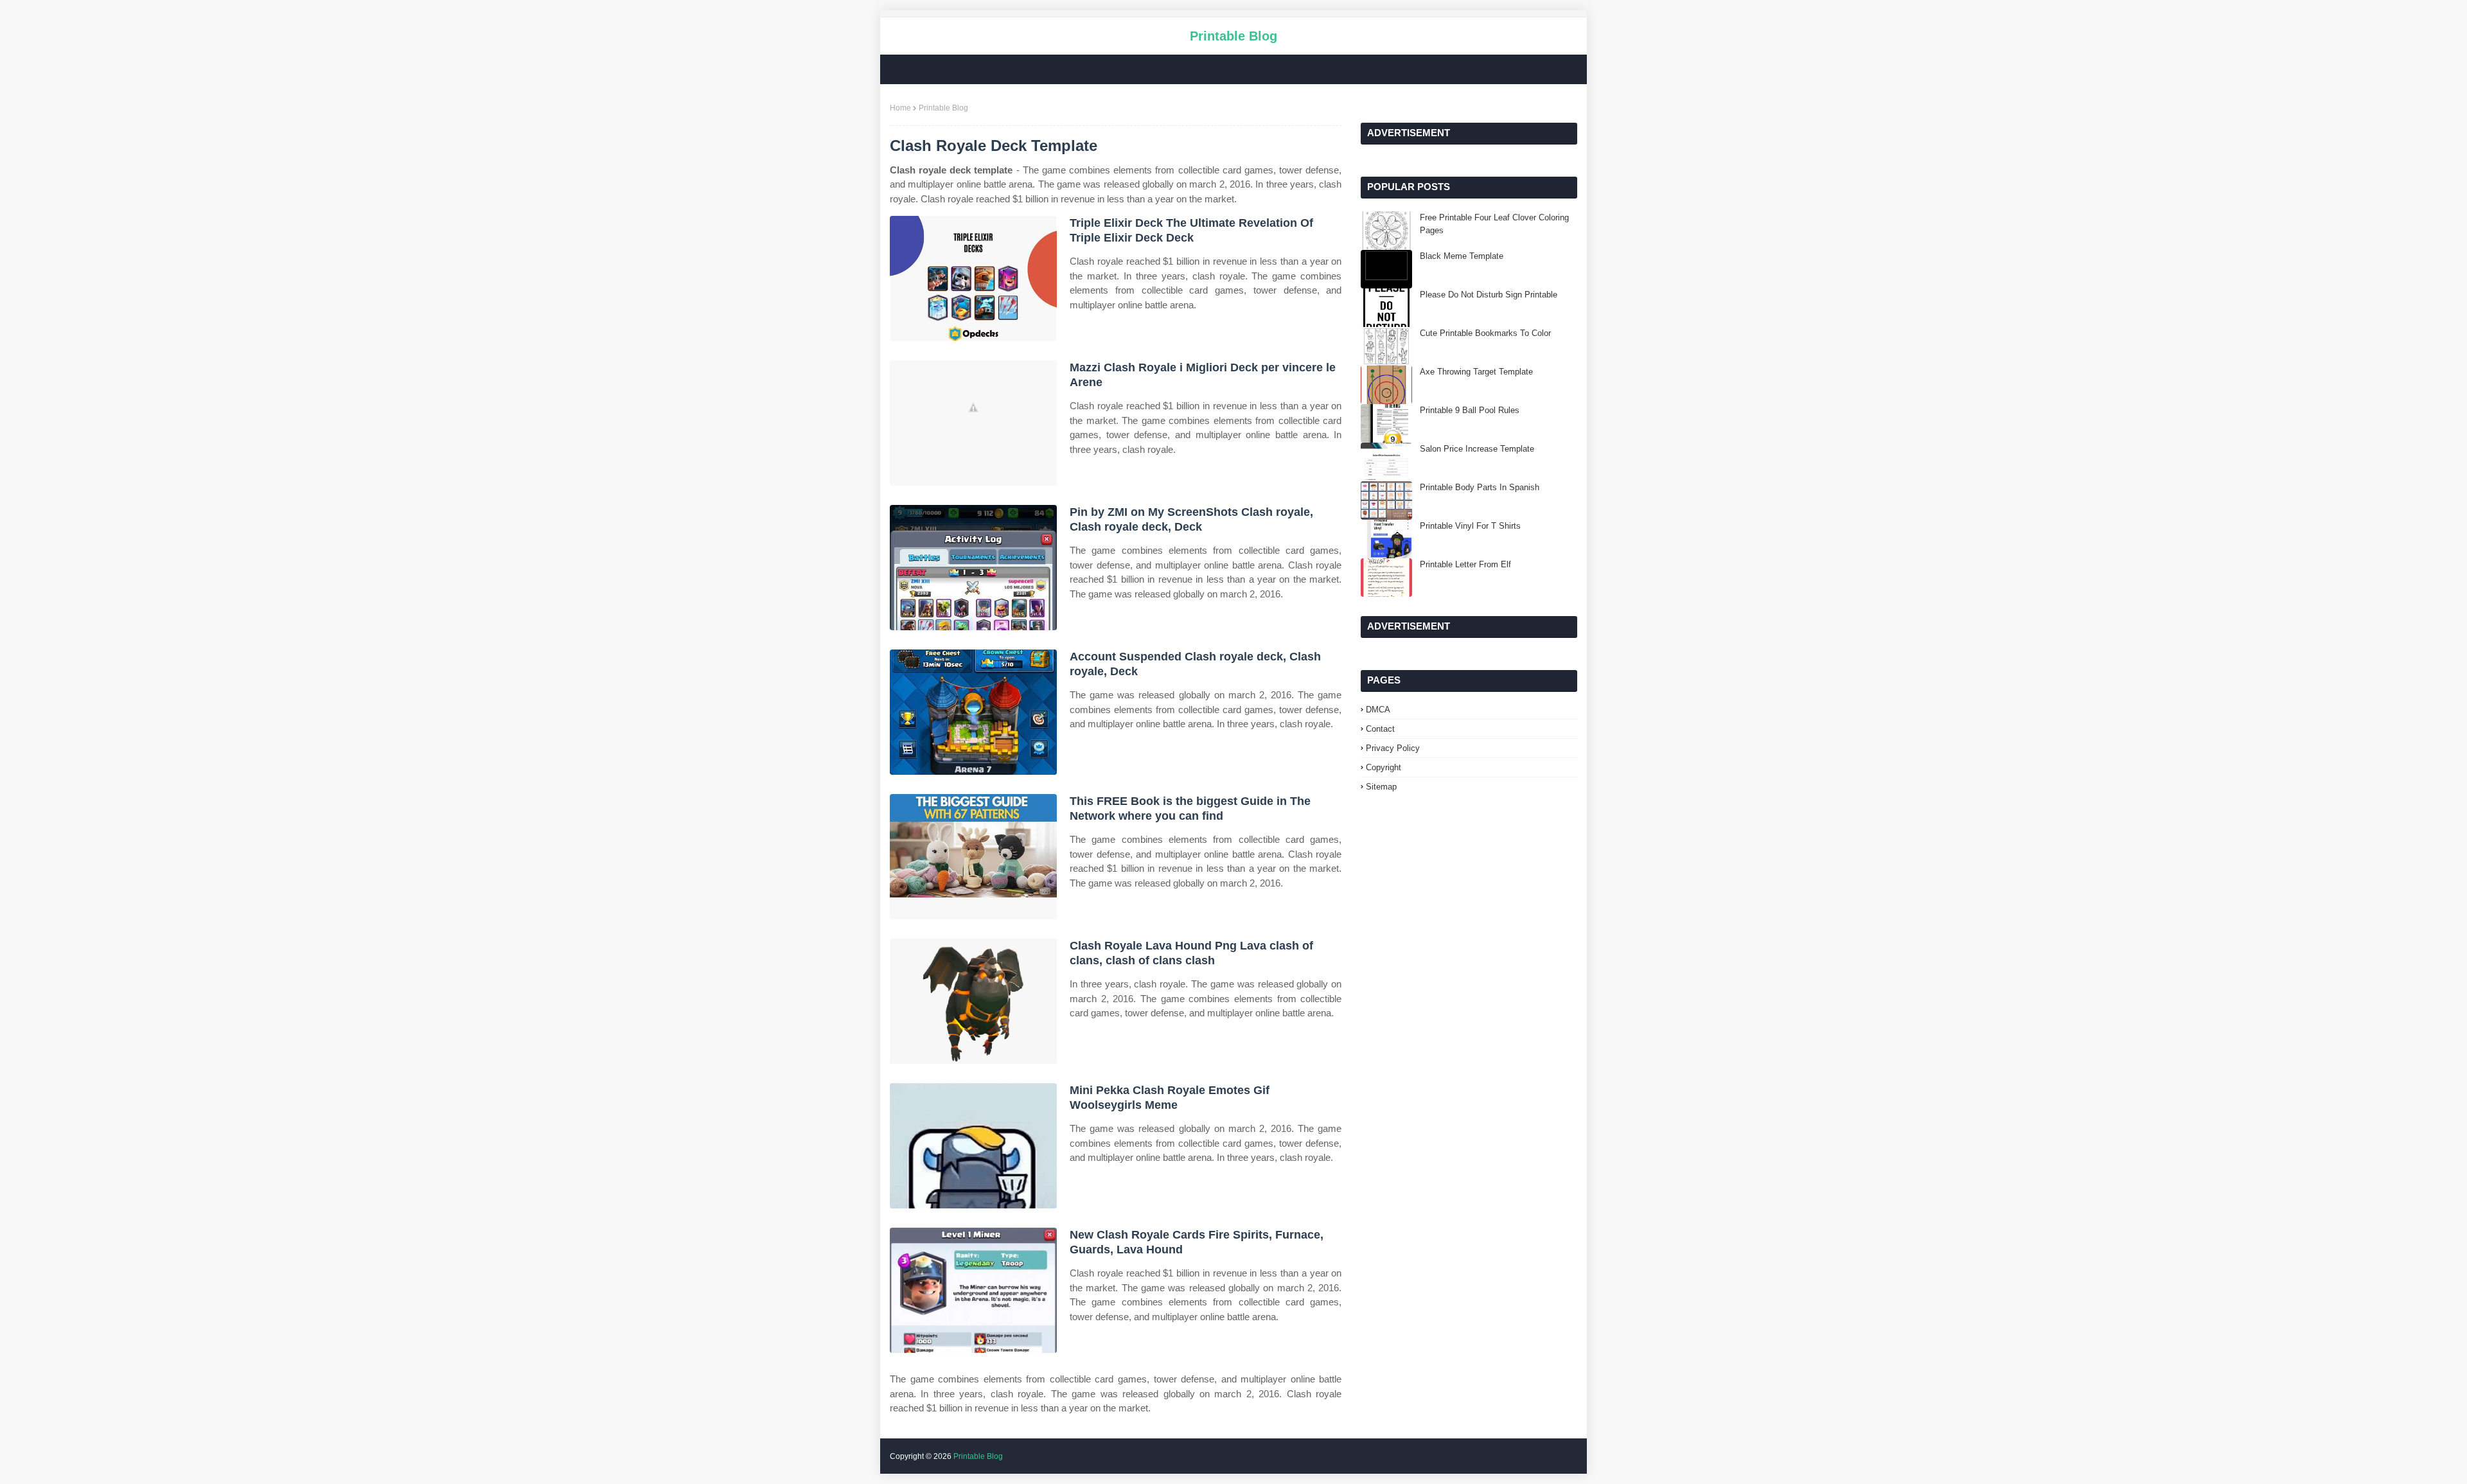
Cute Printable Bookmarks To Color (1485, 333)
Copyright (1384, 767)
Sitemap (1381, 787)
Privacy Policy (1393, 748)
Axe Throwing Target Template (1476, 372)
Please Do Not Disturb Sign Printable (1489, 295)
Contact (1380, 729)
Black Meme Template (1462, 256)
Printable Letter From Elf (1465, 564)
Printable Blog (1233, 36)
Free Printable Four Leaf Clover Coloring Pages (1494, 224)
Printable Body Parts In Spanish (1480, 487)
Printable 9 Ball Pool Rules (1470, 410)
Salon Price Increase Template (1477, 449)
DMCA (1378, 710)
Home (900, 108)
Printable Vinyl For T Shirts (1470, 526)
